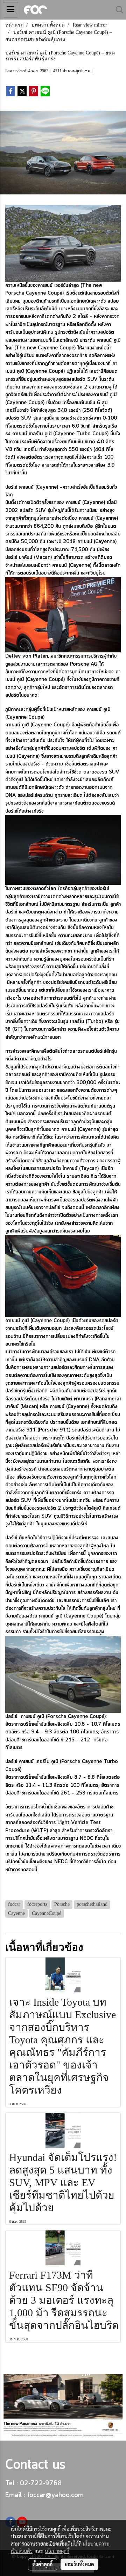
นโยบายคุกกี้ (57, 2551)
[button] (117, 10)
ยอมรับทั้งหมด (79, 2564)
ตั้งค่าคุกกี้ (43, 2564)
